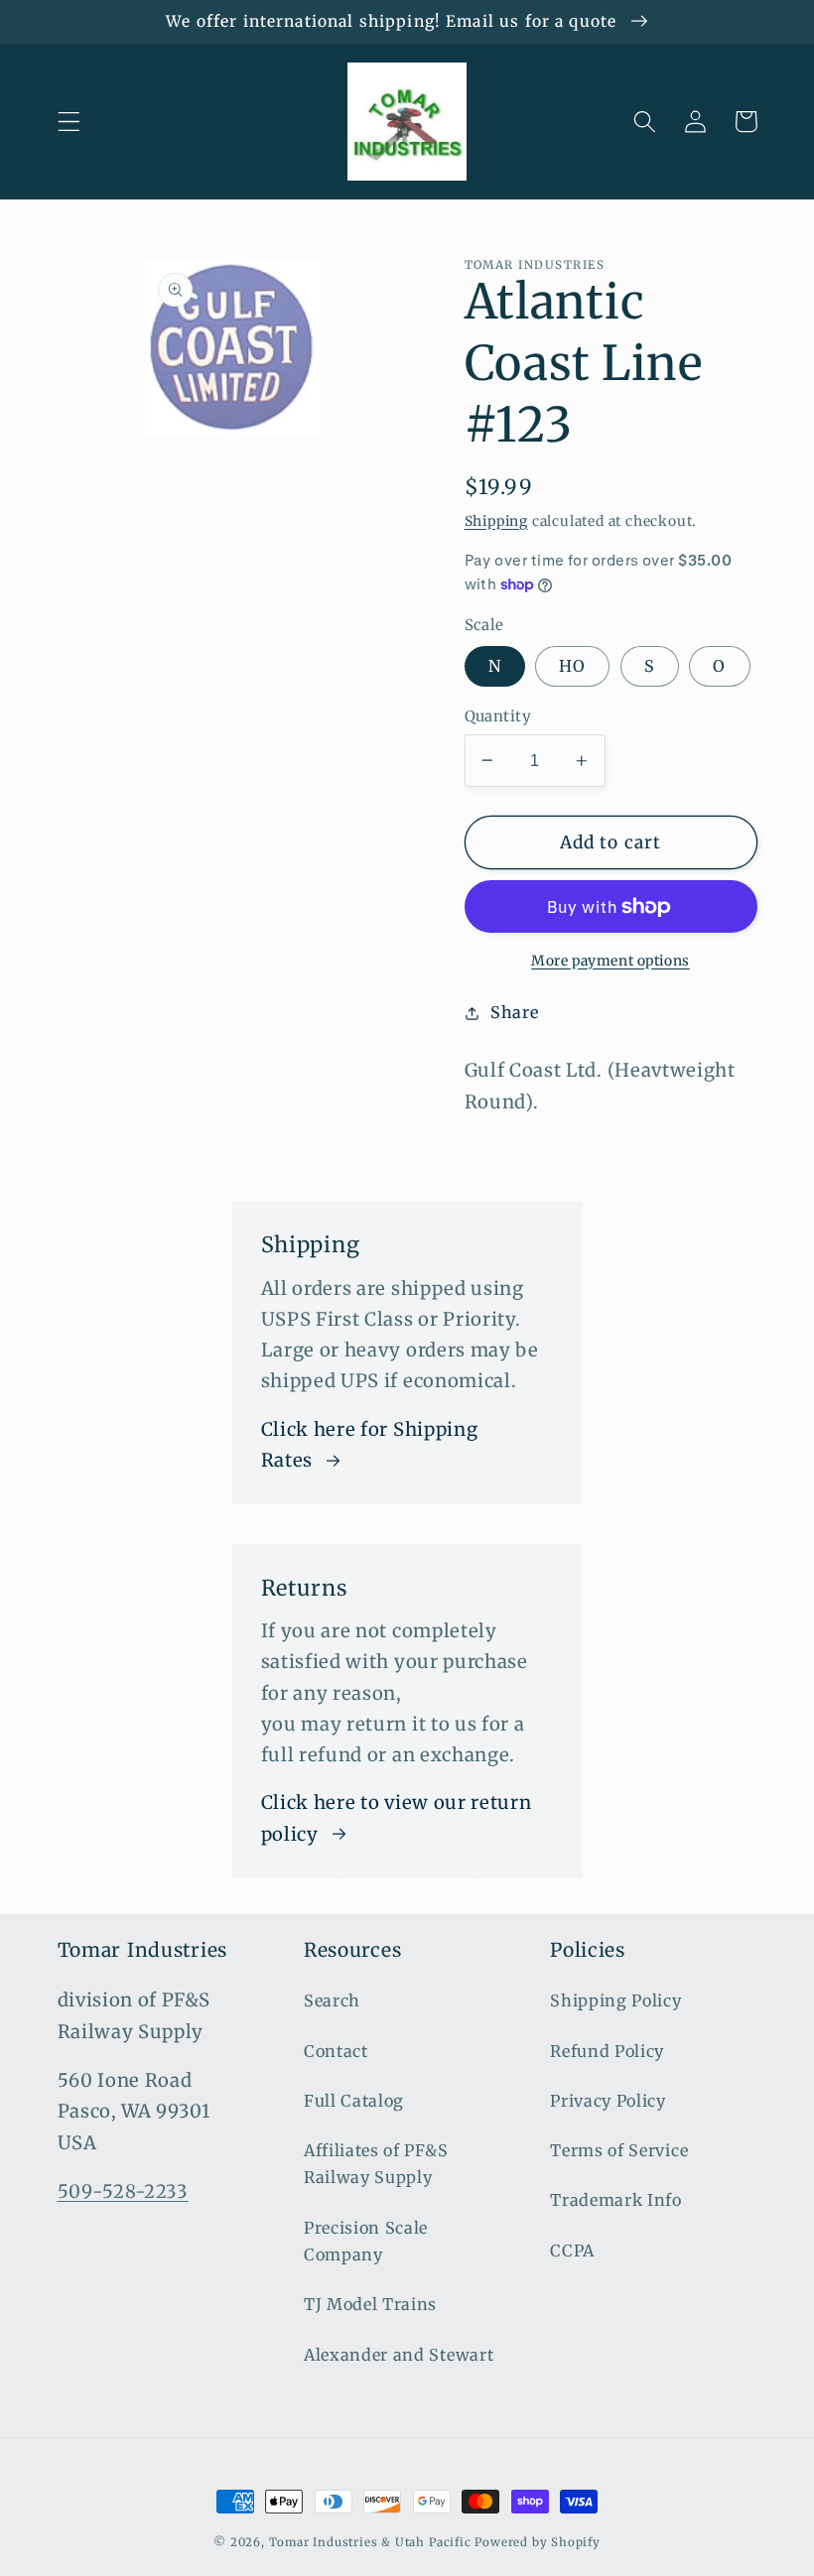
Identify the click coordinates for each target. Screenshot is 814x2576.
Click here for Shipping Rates (370, 1445)
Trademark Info (616, 2200)
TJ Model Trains (370, 2304)
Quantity (498, 716)
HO (572, 666)
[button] (69, 122)
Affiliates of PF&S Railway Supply (376, 2164)
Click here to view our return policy (397, 1818)
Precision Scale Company (366, 2241)
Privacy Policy (608, 2101)
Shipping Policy (615, 2000)
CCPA (572, 2251)
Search (332, 2000)
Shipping (496, 521)
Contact (336, 2051)
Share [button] (514, 1012)
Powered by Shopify (538, 2542)
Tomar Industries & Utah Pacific (370, 2542)
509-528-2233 (123, 2191)
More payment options (610, 961)
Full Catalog (354, 2101)
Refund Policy (607, 2051)
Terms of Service (619, 2150)
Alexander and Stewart (399, 2355)
